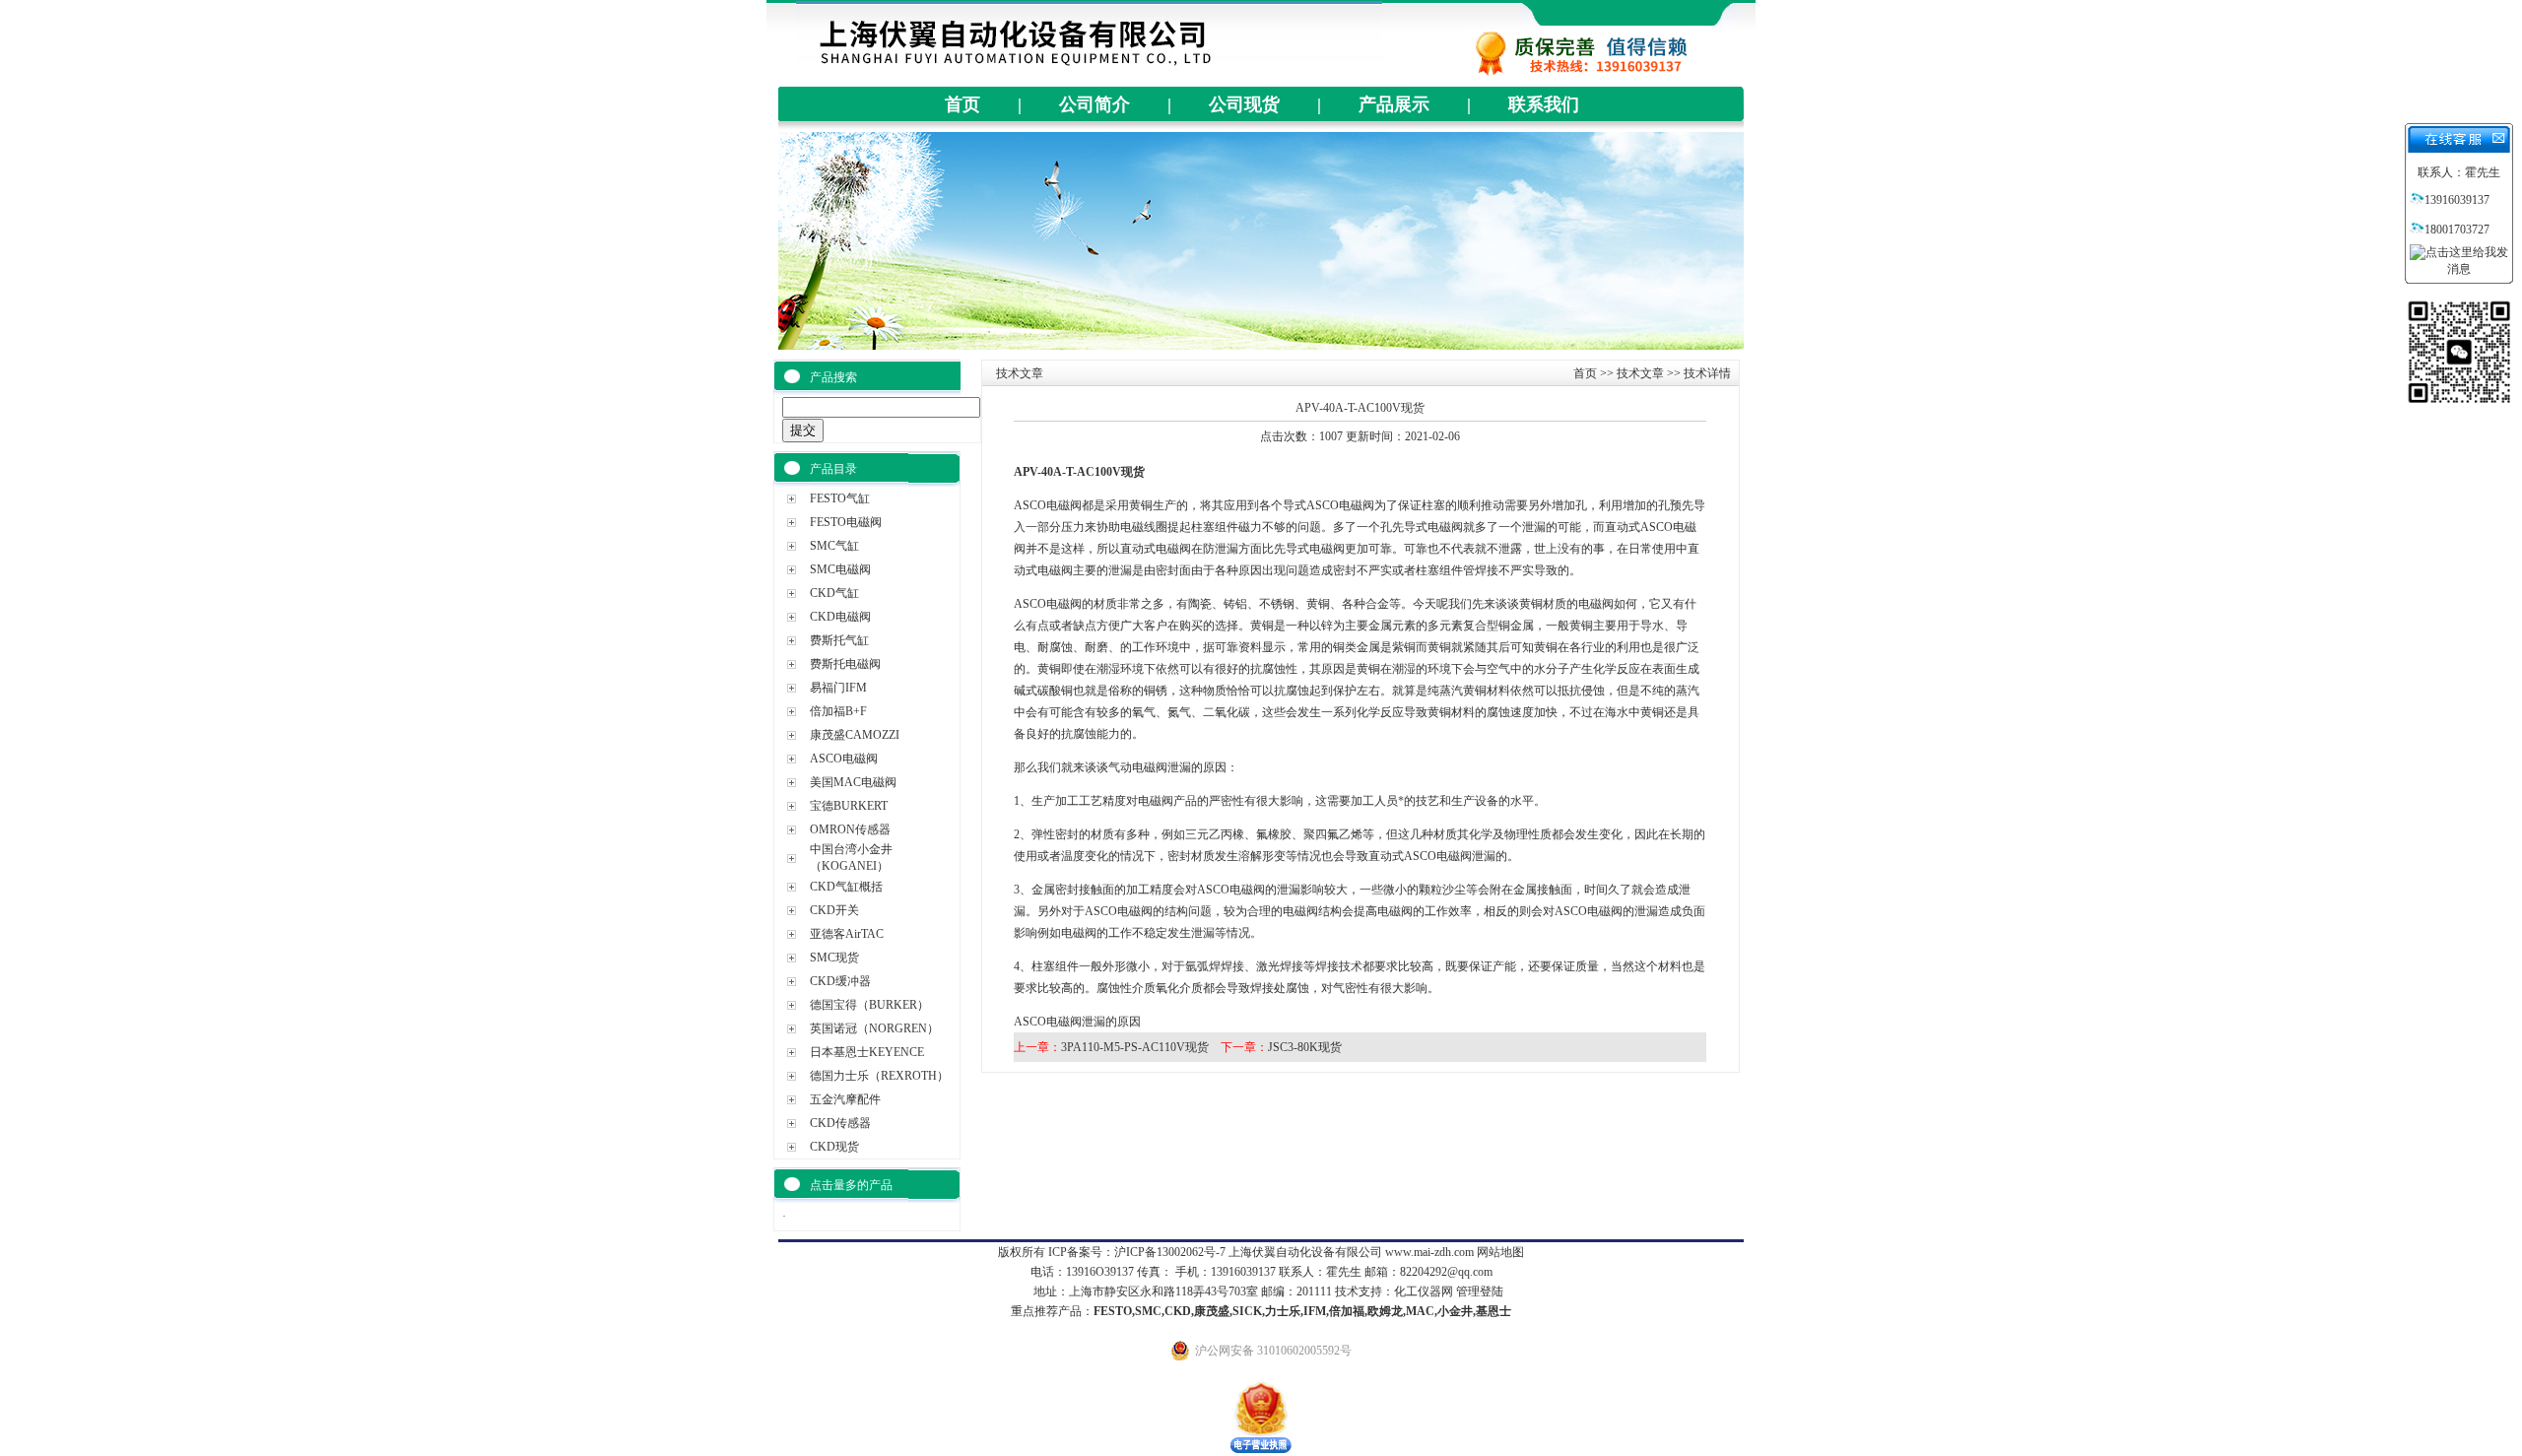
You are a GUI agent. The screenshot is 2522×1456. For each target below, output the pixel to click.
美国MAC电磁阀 (853, 782)
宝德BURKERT (849, 806)
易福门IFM (838, 688)
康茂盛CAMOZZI (855, 735)
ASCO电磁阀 (844, 759)
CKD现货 (834, 1147)
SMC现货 (834, 958)
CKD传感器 (840, 1123)
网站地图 (1500, 1252)
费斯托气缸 (839, 640)
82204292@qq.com (1446, 1272)
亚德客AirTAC (847, 934)
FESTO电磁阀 (846, 522)
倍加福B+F (838, 711)
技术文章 (1640, 373)
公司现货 (1244, 104)
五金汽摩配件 (845, 1099)
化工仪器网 (1424, 1291)
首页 (962, 104)
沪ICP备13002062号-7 (1170, 1252)
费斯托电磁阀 (845, 664)
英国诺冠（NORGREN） (874, 1028)
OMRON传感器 (850, 829)
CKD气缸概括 (846, 887)
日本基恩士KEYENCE (867, 1052)
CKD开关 (834, 910)
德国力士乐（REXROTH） (879, 1076)
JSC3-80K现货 (1305, 1047)
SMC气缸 (834, 546)
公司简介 (1095, 104)
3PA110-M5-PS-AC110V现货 (1135, 1047)
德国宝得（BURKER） (869, 1005)
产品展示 (1394, 104)
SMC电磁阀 (840, 569)
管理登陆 (1480, 1291)
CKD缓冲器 (840, 981)
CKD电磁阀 (840, 617)
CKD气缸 (834, 593)
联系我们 (1544, 104)
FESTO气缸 (840, 498)
